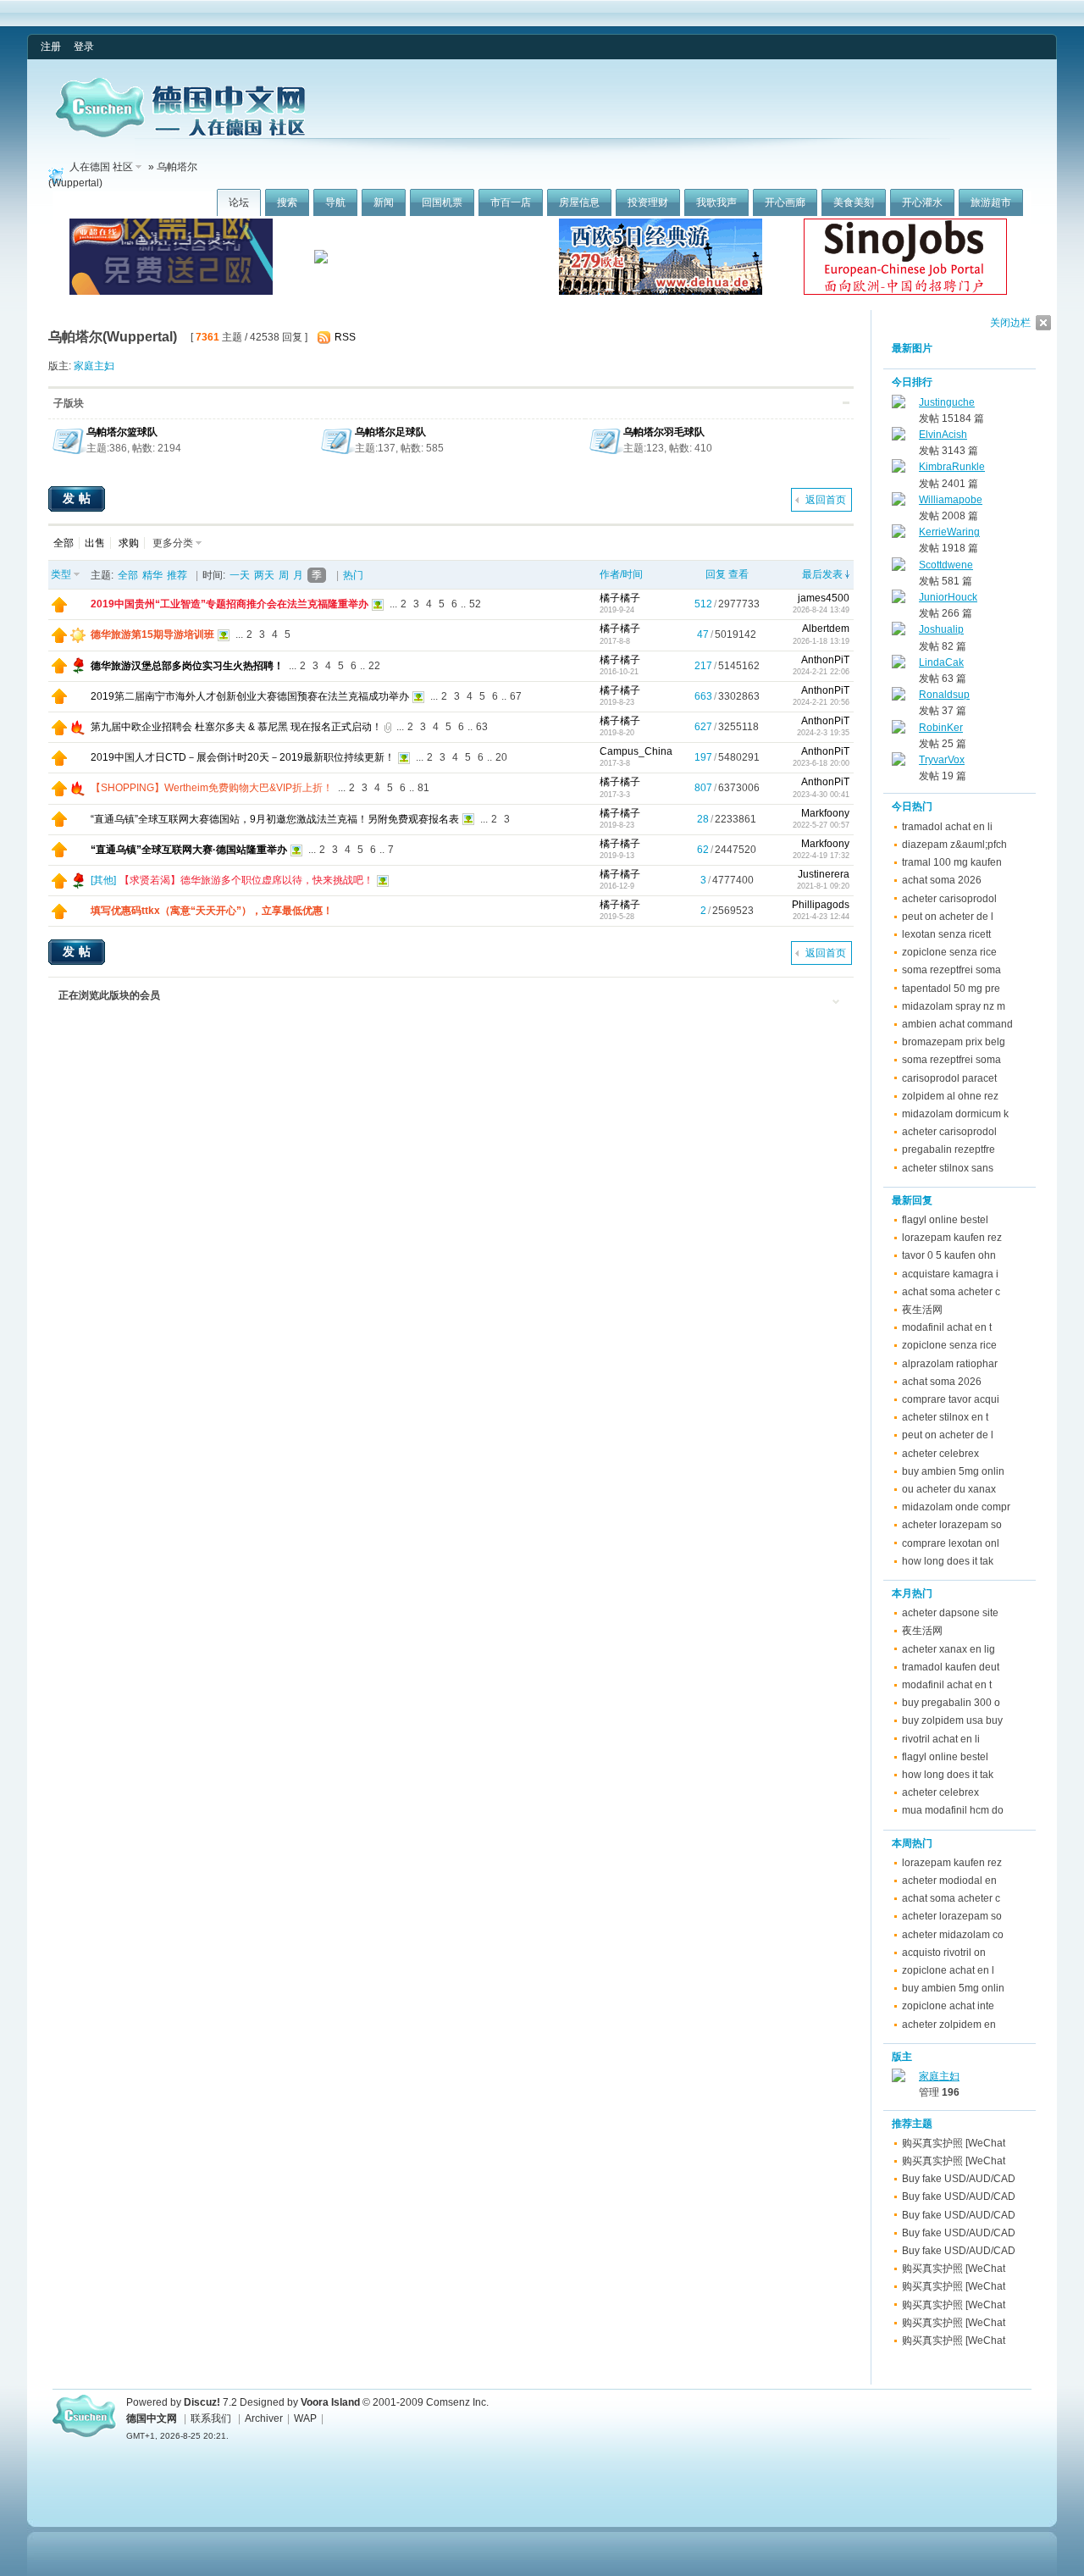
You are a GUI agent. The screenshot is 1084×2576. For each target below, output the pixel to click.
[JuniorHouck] (899, 600)
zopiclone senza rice (949, 952)
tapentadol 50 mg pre (951, 989)
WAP (305, 2418)
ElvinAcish (943, 435)
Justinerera (824, 874)
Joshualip (941, 629)
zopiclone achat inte (948, 2006)
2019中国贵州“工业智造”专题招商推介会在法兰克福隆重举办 (230, 604)
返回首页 (826, 500)
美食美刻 (854, 202)
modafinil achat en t (947, 1327)
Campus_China (636, 751)
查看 (738, 574)
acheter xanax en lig (948, 1649)
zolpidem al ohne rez (950, 1096)
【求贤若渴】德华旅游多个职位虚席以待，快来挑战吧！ (246, 880)
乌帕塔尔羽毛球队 (664, 432)
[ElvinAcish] (899, 437)
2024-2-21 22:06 (821, 672)
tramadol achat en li (947, 827)
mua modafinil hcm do (953, 1810)
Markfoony (825, 813)
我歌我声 (716, 202)
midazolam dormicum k (955, 1114)
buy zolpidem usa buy (952, 1720)
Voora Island (330, 2402)
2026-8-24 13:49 (821, 610)
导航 (335, 202)
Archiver (264, 2418)
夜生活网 (922, 1310)
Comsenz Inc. (457, 2402)
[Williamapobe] (899, 502)
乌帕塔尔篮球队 (122, 432)
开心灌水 (922, 202)
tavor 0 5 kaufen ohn (949, 1255)
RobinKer (941, 728)
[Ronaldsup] (899, 697)
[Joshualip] (899, 632)
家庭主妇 (94, 366)
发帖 (79, 498)
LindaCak (941, 662)
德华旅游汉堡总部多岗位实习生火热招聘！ (187, 666)
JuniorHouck (948, 597)
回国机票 (442, 202)
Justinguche (947, 402)
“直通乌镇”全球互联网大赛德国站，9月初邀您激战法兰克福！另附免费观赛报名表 (275, 819)
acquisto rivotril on (944, 1953)
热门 (353, 575)
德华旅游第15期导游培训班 (152, 634)
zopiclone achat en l (948, 1970)
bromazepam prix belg (954, 1042)
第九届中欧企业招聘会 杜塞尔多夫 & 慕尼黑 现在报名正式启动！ (236, 727)
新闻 (384, 202)
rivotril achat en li (941, 1739)
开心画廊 (785, 202)
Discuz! (202, 2402)
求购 (129, 543)
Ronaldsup (944, 695)
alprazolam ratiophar (950, 1364)
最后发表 (822, 574)
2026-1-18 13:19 (821, 641)
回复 (716, 574)
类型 (61, 574)
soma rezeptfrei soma (951, 970)
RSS (345, 337)
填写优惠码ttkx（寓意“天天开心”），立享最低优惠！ (212, 911)
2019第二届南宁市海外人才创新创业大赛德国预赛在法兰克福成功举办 (250, 696)
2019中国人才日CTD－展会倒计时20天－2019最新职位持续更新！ (243, 757)
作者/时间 (621, 574)
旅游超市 (991, 202)
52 (475, 604)
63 (482, 727)
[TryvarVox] (899, 762)
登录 (84, 47)
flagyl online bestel (945, 1220)
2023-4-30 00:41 (821, 795)
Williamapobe (951, 500)
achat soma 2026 (942, 880)
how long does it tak (948, 1561)
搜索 (287, 202)
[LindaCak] (899, 665)
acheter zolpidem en (949, 2025)
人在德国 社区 (101, 167)
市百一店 (511, 202)
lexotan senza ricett (946, 934)
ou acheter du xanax (949, 1489)
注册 (51, 47)
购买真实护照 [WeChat (954, 2143)
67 (516, 696)
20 (501, 757)
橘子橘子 (620, 598)
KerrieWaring (949, 532)
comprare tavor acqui (951, 1399)
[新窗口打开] (59, 609)
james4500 (824, 598)
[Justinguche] (899, 405)
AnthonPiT (825, 660)
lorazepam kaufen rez (952, 1238)
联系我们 (211, 2418)
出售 (95, 543)
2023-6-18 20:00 (821, 763)
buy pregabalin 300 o (951, 1703)
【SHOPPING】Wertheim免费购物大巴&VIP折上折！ (212, 788)
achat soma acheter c (951, 1292)
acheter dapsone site (950, 1613)
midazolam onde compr (956, 1507)
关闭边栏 (1010, 323)
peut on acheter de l (948, 917)
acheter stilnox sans (948, 1168)
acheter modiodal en (949, 1881)
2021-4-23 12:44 (821, 917)
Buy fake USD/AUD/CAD (959, 2179)
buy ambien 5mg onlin (953, 1471)
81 (423, 788)
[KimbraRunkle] (899, 469)
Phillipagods (821, 905)
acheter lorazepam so (952, 1525)
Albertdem (826, 629)
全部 (64, 543)
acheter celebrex (940, 1454)
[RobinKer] (899, 730)
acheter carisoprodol (949, 899)
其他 (103, 880)
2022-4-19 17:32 (821, 856)
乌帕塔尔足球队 (390, 432)
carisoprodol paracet (949, 1078)
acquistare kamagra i (950, 1274)
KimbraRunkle (952, 467)
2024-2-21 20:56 (821, 702)
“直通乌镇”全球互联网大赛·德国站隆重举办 (189, 850)
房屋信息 (579, 202)
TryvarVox (942, 760)
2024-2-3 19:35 (823, 733)
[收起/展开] (846, 403)
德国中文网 (152, 2418)
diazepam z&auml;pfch (954, 845)
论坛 (239, 202)
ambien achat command (957, 1024)
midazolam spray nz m (954, 1006)
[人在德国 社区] (180, 134)
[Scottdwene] (899, 568)
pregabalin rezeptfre (948, 1150)
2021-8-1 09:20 (823, 886)
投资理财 (648, 202)
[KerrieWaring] (899, 535)
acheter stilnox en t (945, 1417)
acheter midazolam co (953, 1935)
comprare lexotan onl (951, 1543)
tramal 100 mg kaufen (952, 862)
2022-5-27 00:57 (821, 825)
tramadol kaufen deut (951, 1667)
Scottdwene (946, 565)
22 (374, 666)
